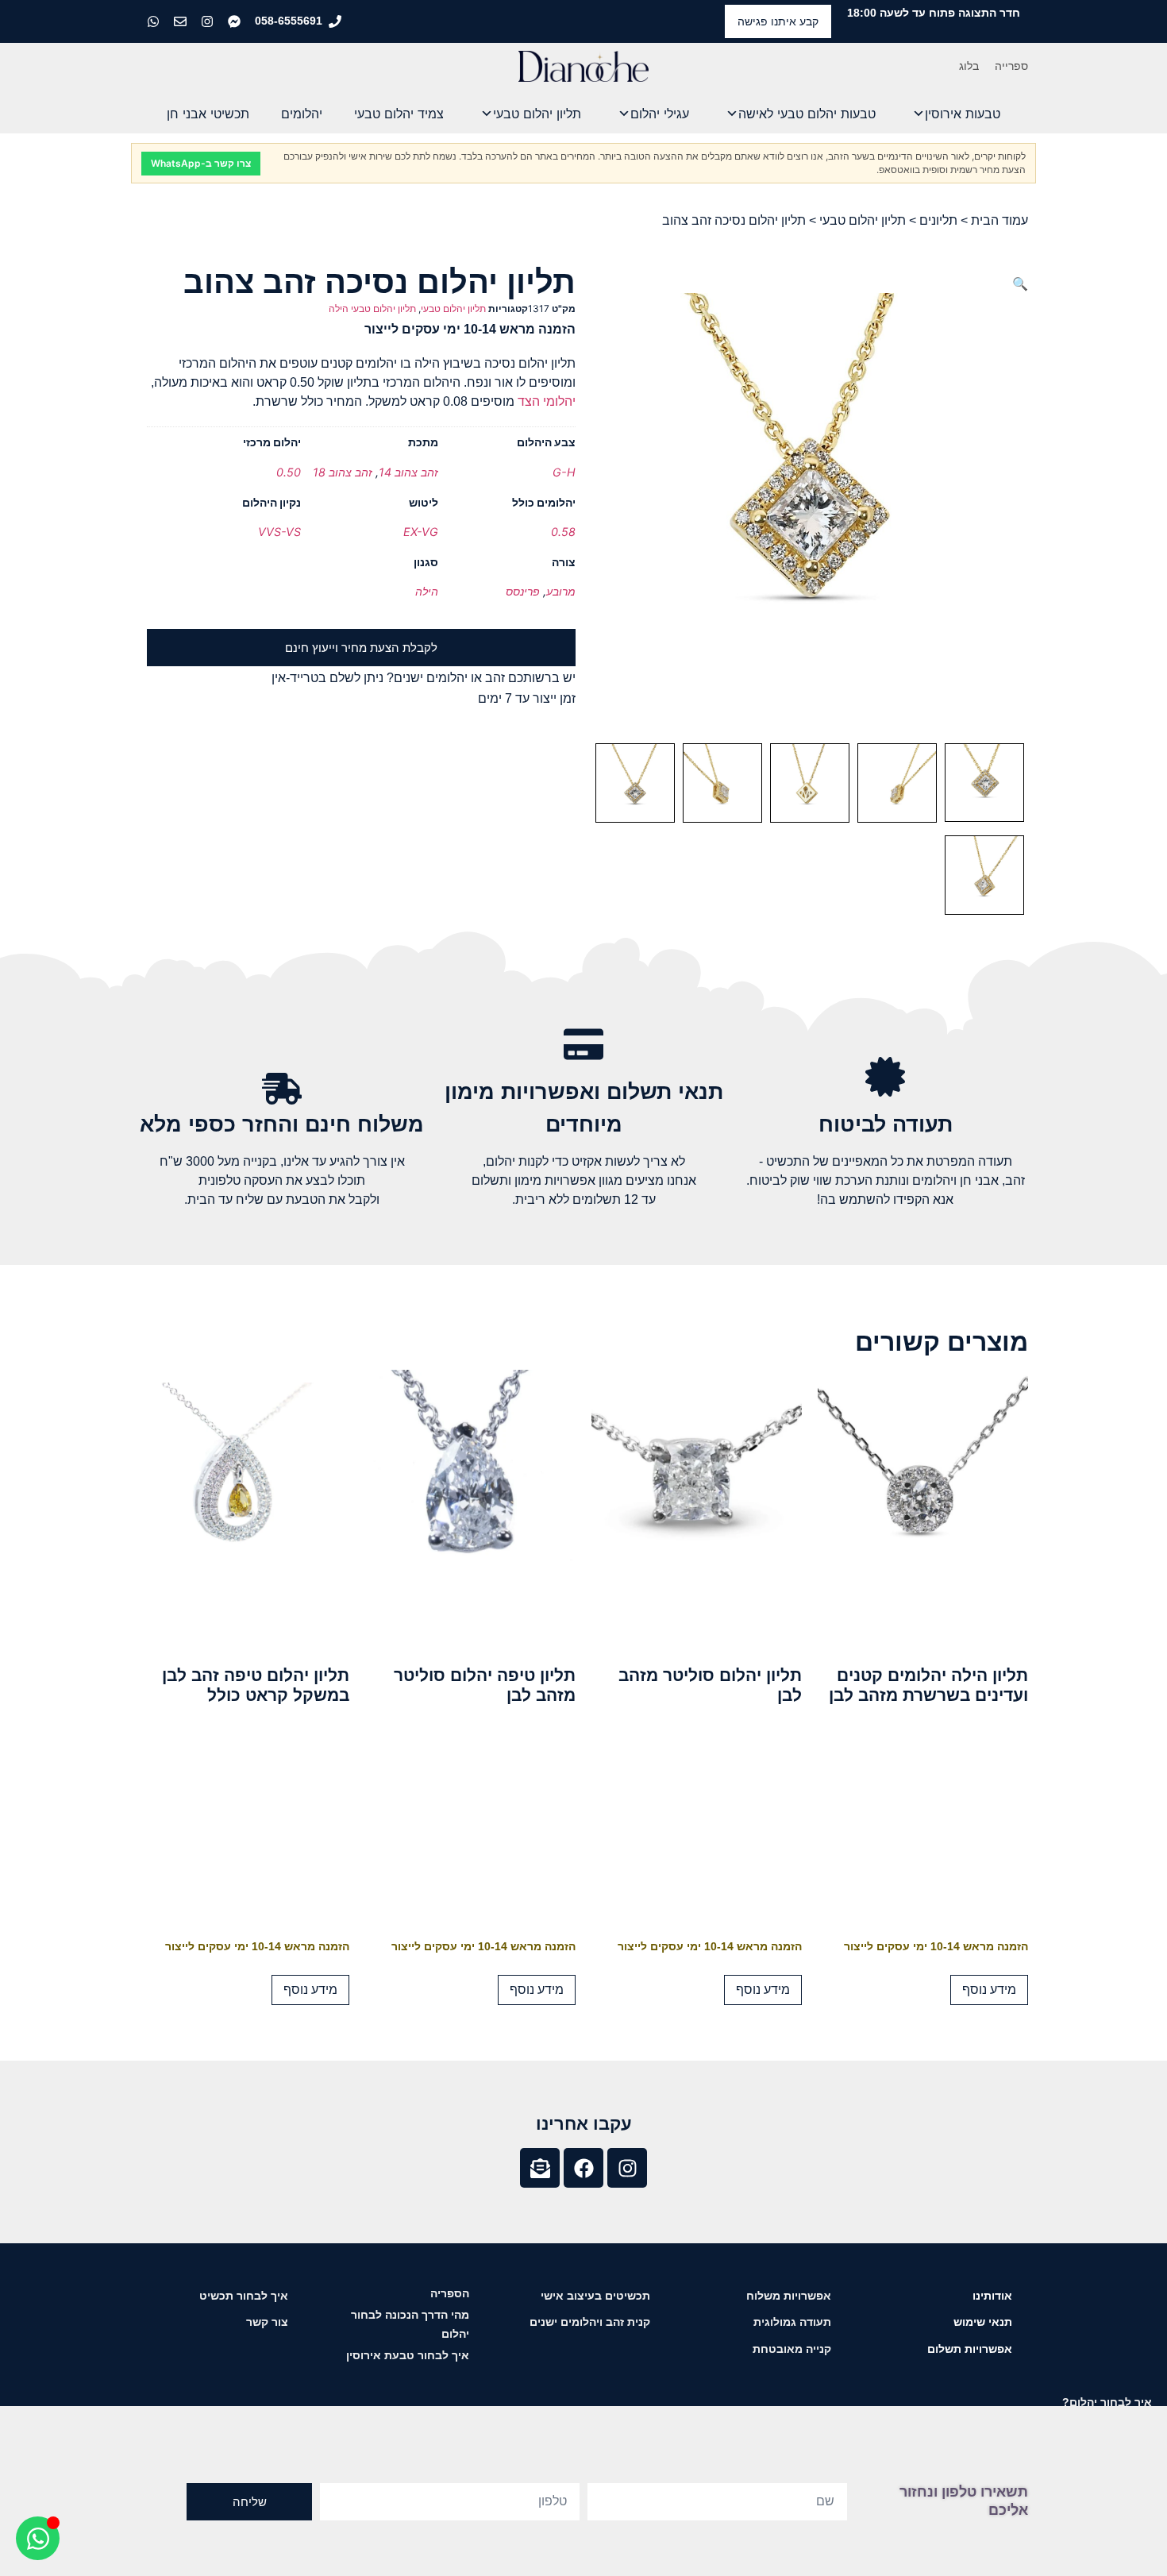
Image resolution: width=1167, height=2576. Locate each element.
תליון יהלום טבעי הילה (372, 309)
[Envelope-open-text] (540, 2168)
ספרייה (1011, 66)
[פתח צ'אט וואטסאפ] (38, 2538)
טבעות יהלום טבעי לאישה (807, 114)
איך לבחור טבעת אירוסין (408, 2355)
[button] (1020, 283)
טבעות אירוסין (963, 114)
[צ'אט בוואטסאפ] (155, 21)
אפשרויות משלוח (789, 2296)
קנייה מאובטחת (792, 2349)
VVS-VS (279, 532)
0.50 (289, 472)
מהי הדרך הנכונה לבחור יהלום (410, 2324)
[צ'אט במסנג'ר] (236, 21)
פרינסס (523, 591)
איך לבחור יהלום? (1107, 2402)
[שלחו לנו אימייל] (182, 21)
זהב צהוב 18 (343, 472)
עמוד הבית (999, 220)
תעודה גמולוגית (792, 2322)
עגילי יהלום (660, 114)
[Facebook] (583, 2168)
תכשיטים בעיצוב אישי (595, 2296)
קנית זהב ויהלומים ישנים (590, 2322)
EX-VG (421, 532)
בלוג (969, 66)
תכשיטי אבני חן (208, 114)
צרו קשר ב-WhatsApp (201, 163)
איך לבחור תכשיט (244, 2296)
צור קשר (267, 2322)
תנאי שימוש (983, 2322)
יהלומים (302, 114)
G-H (564, 472)
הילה (427, 591)
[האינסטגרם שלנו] (209, 21)
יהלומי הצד (547, 401)
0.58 (563, 532)
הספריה (450, 2293)
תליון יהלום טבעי (537, 114)
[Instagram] (627, 2168)
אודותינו (992, 2296)
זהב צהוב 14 (408, 472)
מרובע (561, 591)
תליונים (938, 220)
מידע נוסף (989, 1990)
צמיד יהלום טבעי (399, 114)
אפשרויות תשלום (970, 2349)
